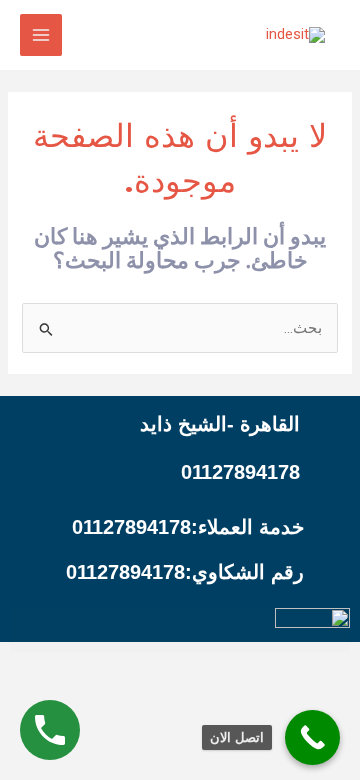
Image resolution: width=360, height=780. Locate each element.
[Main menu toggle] (41, 35)
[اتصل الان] (312, 737)
